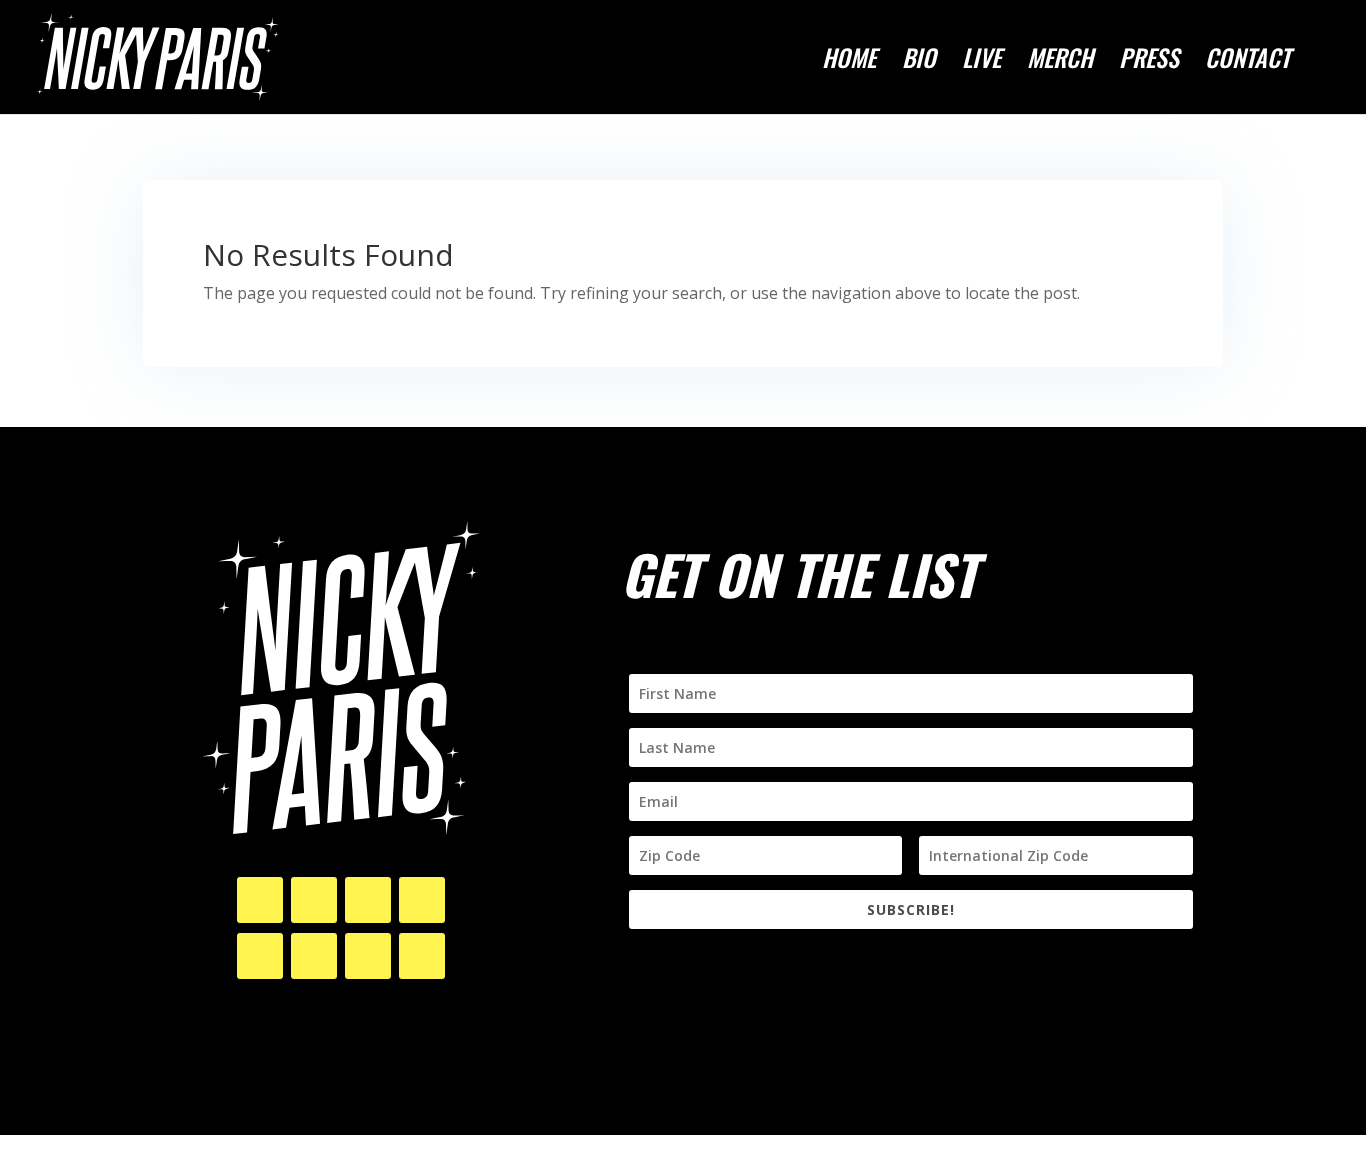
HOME (849, 62)
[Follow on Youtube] (422, 900)
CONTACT (1247, 62)
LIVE (981, 62)
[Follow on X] (314, 900)
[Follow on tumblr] (314, 956)
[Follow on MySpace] (422, 956)
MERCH (1060, 62)
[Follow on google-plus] (260, 956)
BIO (919, 62)
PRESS (1149, 62)
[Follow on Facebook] (368, 900)
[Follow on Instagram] (260, 900)
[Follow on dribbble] (368, 956)
